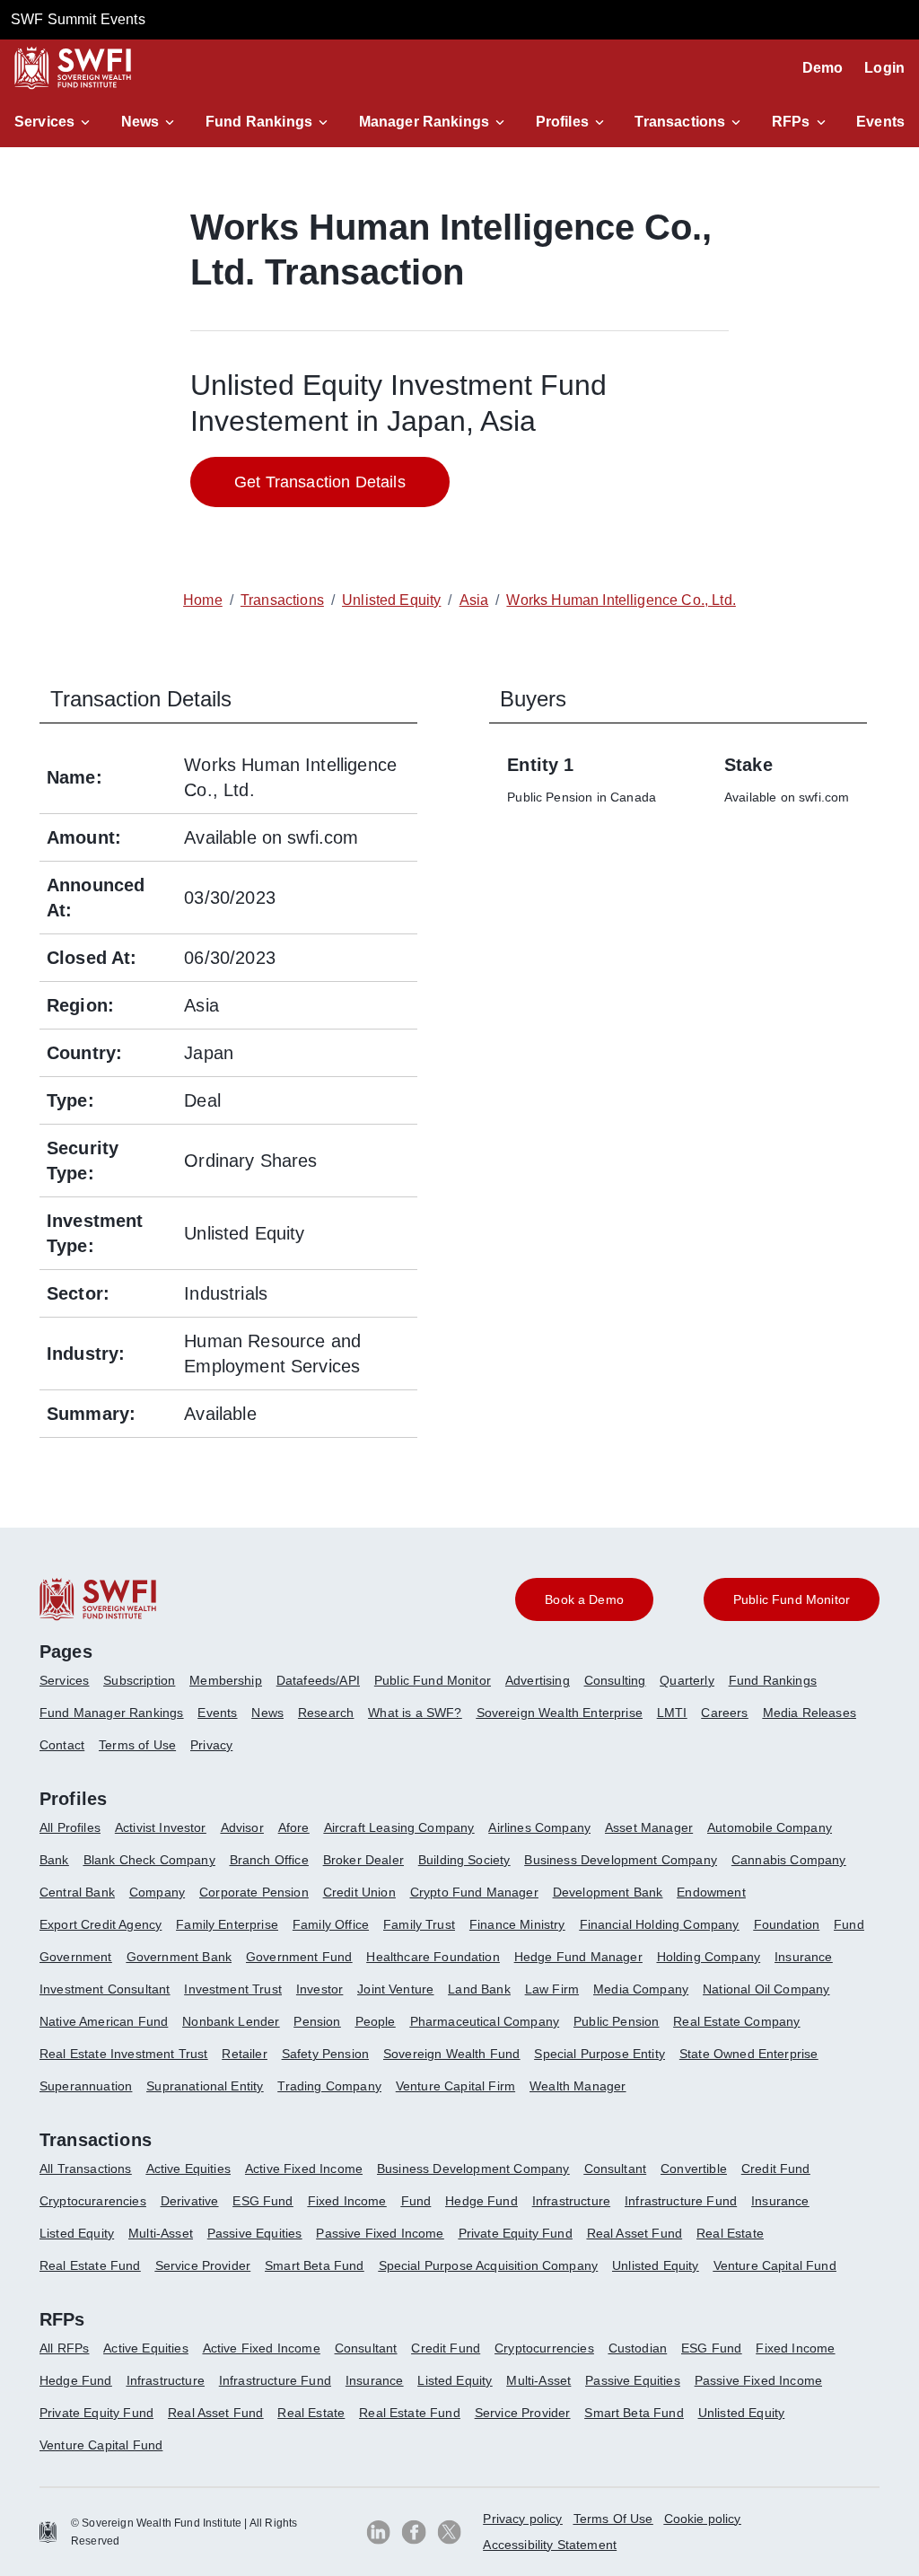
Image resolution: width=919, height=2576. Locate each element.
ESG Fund (263, 2201)
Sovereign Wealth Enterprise (560, 1713)
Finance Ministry (517, 1924)
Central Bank (77, 1892)
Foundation (787, 1924)
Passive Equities (255, 2233)
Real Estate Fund (90, 2265)
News (140, 122)
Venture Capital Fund (775, 2265)
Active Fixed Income (304, 2169)
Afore (294, 1827)
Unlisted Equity (655, 2265)
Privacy (211, 1745)
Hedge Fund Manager (578, 1957)
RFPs (791, 122)
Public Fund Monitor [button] (792, 1599)
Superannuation (86, 2086)
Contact (62, 1745)
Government (76, 1957)
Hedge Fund (481, 2201)
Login (884, 68)
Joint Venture (395, 1989)
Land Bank (479, 1989)
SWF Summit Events (78, 19)
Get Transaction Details (320, 482)
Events (880, 122)
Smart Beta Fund (314, 2265)
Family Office (331, 1924)
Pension (317, 2021)
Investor (319, 1989)
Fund (849, 1924)
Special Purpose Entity (600, 2054)
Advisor (242, 1827)
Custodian (638, 2348)
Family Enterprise (227, 1924)
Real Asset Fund (635, 2233)
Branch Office (269, 1860)
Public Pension (616, 2021)
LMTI (672, 1713)
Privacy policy (522, 2519)
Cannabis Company (789, 1860)
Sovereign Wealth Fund (451, 2054)
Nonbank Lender (231, 2021)
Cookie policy (703, 2519)
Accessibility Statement (550, 2545)
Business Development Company (620, 1860)
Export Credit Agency (101, 1924)
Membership (226, 1680)
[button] (55, 122)
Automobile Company (770, 1827)
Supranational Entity (205, 2086)
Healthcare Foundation (433, 1957)
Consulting (615, 1680)
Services (44, 122)
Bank (54, 1860)
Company (157, 1892)
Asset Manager (649, 1827)
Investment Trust (233, 1989)
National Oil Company (766, 1989)
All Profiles (70, 1827)
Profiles (562, 122)
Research (326, 1713)
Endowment (711, 1892)
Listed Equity (77, 2233)
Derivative (190, 2201)
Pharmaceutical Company (485, 2021)
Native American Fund (104, 2021)
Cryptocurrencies (544, 2348)
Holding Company (709, 1957)
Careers (724, 1713)
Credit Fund (776, 2169)
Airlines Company (539, 1827)
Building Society (464, 1860)
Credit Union (359, 1892)
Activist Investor (161, 1827)
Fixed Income (347, 2201)
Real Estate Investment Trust (123, 2054)
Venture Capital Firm (455, 2086)
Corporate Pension (254, 1892)
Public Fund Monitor (433, 1680)
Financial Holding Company (660, 1924)
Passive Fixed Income (380, 2233)
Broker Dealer (363, 1860)
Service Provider (203, 2265)
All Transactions (86, 2169)
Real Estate (730, 2233)
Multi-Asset (161, 2233)
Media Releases (810, 1713)
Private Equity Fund (516, 2233)
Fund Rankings (259, 122)
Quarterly (687, 1680)
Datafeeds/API (318, 1680)
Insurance (803, 1957)
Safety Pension (325, 2054)
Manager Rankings (424, 122)
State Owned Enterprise (749, 2054)
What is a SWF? (415, 1713)
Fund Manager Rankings (111, 1713)
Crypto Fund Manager (474, 1892)
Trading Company (329, 2086)
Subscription (139, 1680)
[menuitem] (71, 1687)
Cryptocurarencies (93, 2201)
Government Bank (179, 1957)
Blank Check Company (149, 1860)
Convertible (694, 2169)
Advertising (538, 1680)
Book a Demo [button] (584, 1599)
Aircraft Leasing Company (399, 1827)
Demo (823, 68)
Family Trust (419, 1924)
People (376, 2021)
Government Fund (299, 1957)
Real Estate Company (736, 2021)
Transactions (680, 122)
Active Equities (188, 2169)
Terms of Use (137, 1745)
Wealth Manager (578, 2086)
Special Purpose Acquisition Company (489, 2265)
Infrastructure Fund (681, 2201)
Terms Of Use (613, 2519)
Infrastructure (571, 2201)
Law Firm (552, 1989)
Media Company (641, 1989)
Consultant (616, 2169)
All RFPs (64, 2348)
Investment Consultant (105, 1989)
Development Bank (608, 1892)
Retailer (244, 2054)
